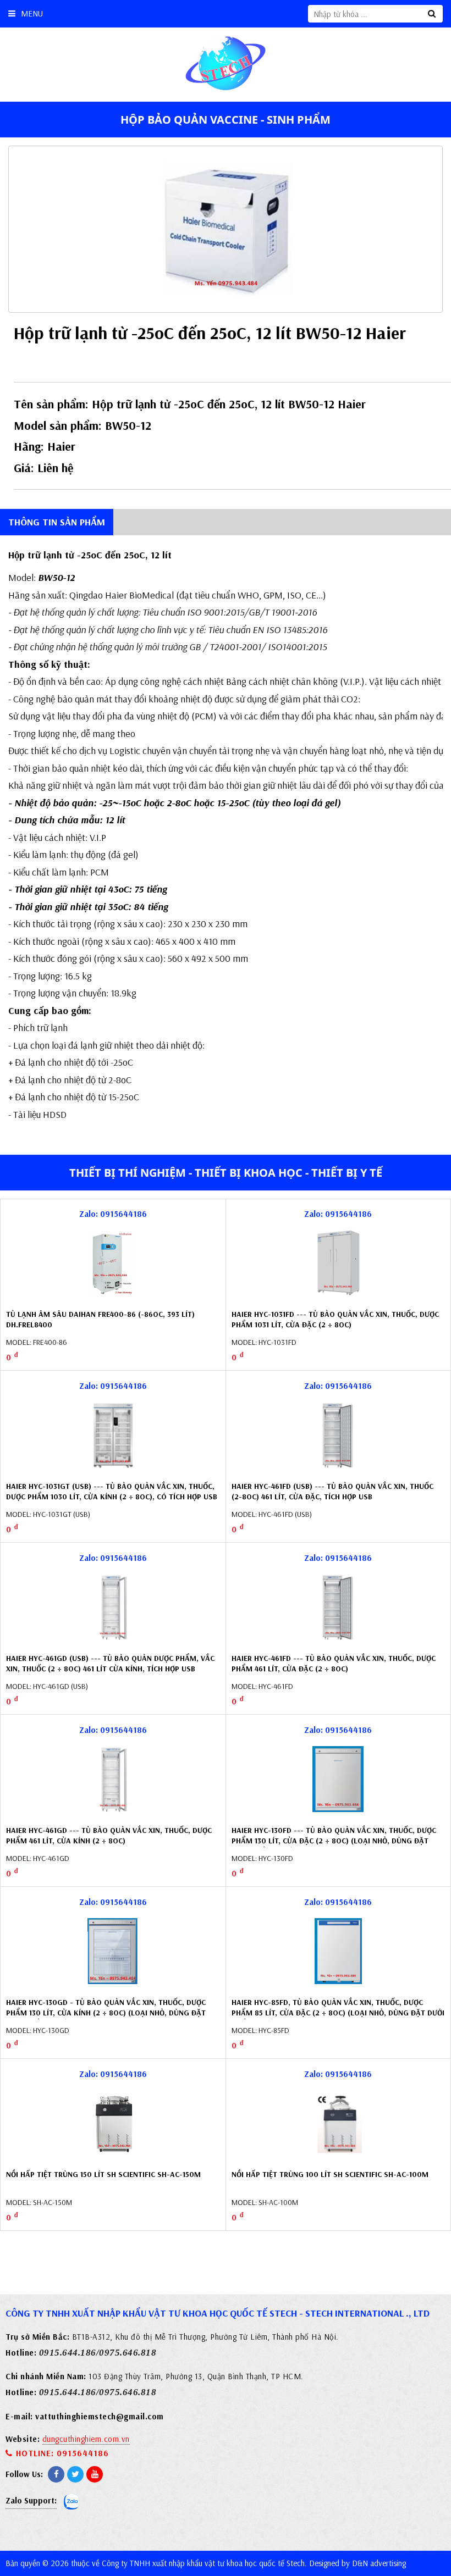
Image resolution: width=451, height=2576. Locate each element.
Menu (32, 13)
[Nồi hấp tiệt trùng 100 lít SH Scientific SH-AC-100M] (338, 2123)
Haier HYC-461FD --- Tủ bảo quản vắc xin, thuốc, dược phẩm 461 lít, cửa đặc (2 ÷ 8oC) (334, 1664)
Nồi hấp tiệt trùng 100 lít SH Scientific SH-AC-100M (330, 2174)
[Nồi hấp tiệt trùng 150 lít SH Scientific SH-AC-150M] (113, 2123)
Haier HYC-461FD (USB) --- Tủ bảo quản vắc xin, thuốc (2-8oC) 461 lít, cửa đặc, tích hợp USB (332, 1492)
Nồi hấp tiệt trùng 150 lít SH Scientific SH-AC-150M (103, 2174)
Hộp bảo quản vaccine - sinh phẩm (226, 120)
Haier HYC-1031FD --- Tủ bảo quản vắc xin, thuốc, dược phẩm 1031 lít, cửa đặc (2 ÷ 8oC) (335, 1320)
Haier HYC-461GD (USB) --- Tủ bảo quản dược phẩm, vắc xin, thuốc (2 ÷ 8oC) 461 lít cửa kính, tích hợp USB (110, 1664)
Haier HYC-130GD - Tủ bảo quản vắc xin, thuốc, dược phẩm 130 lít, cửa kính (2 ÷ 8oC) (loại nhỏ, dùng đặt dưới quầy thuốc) (106, 2013)
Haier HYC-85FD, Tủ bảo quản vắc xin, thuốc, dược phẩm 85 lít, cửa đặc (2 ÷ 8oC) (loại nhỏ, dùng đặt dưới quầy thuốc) (338, 2013)
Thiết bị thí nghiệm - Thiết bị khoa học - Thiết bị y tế (226, 1173)
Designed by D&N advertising (358, 2563)
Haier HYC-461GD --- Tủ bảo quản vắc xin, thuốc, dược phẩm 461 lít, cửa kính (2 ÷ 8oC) (109, 1836)
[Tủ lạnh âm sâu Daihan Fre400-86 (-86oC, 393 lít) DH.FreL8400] (113, 1263)
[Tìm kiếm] (432, 14)
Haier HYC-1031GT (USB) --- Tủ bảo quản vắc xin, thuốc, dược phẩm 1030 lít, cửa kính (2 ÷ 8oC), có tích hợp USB (112, 1492)
